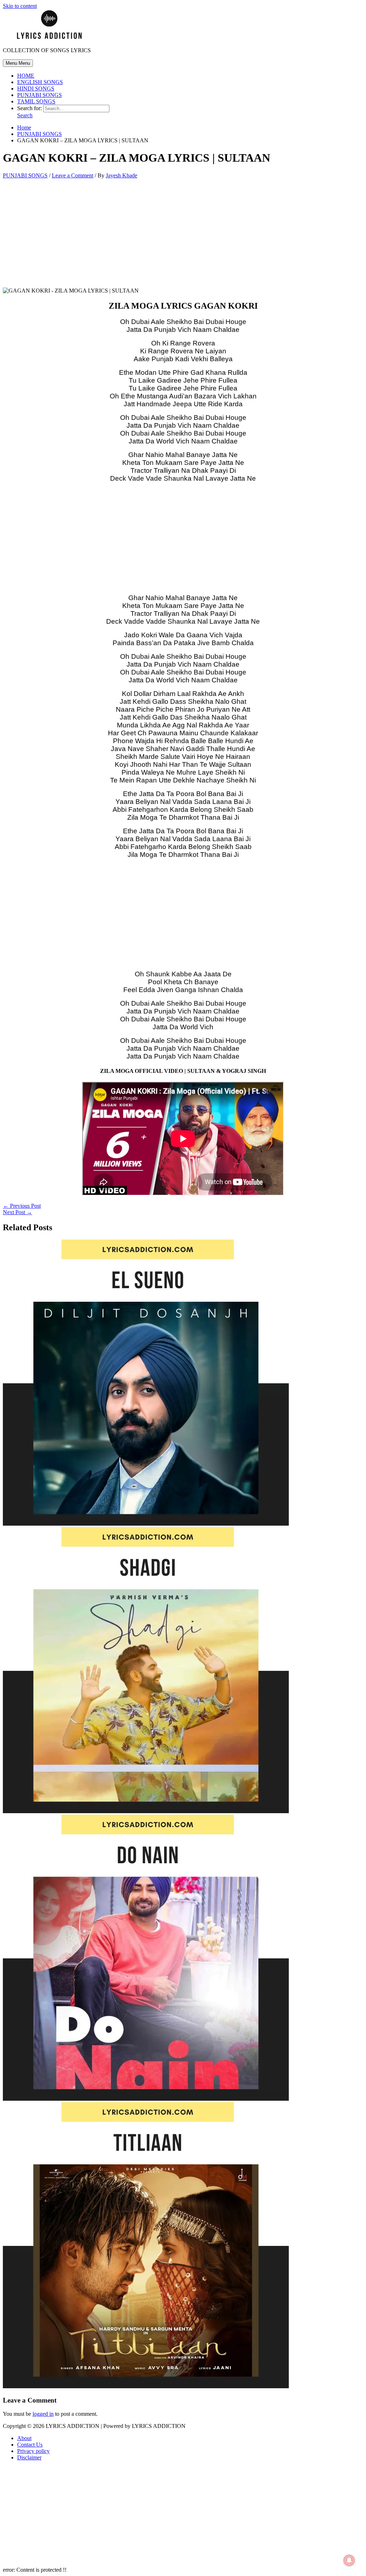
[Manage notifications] (349, 2560)
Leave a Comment (73, 175)
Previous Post (22, 1206)
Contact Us (30, 2445)
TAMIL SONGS (36, 101)
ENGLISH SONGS (40, 82)
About (24, 2438)
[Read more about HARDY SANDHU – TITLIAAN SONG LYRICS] (146, 2386)
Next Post (18, 1212)
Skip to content (20, 6)
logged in (43, 2414)
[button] (25, 115)
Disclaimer (29, 2457)
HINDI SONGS (36, 89)
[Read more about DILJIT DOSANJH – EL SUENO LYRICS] (146, 1524)
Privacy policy (33, 2451)
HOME (26, 76)
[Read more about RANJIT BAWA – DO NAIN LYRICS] (146, 2099)
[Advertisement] (183, 235)
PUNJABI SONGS (39, 95)
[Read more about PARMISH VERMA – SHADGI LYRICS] (146, 1811)
